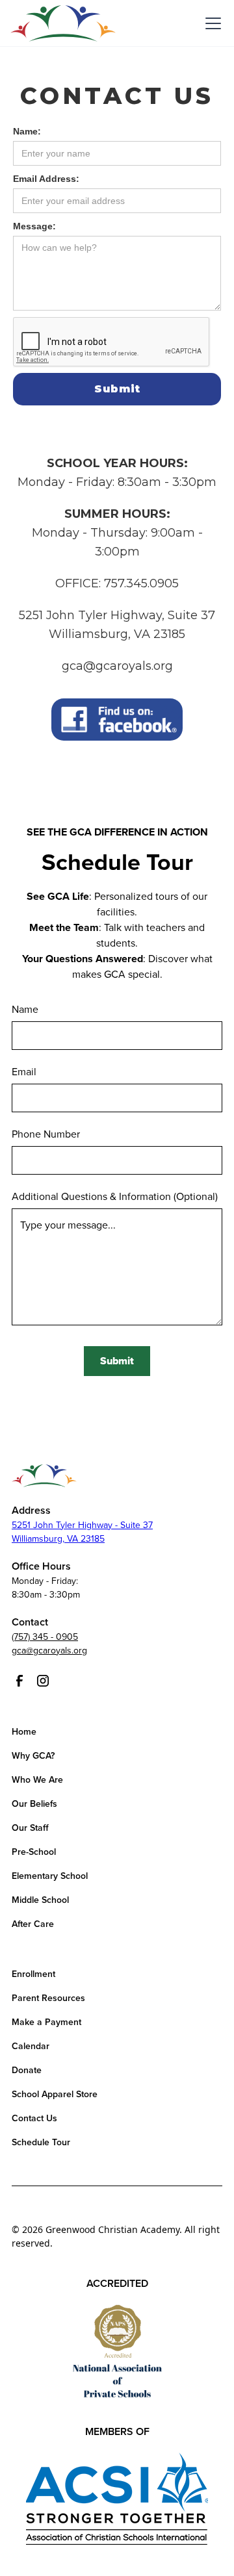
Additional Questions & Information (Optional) (115, 1197)
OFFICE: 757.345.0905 (117, 583)
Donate (27, 2070)
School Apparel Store (55, 2094)
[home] (63, 23)
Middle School (40, 1900)
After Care (33, 1924)
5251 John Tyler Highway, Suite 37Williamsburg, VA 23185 (117, 625)
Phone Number (46, 1134)
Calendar (31, 2046)
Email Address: (46, 179)
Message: (34, 226)
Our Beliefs (34, 1804)
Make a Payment (46, 2022)
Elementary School (50, 1876)
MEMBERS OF (117, 2431)
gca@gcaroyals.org (117, 666)
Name (25, 1010)
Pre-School (34, 1852)
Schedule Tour (41, 2142)
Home (24, 1732)
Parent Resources (48, 1998)
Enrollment (33, 1974)
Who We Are (37, 1780)
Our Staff (30, 1828)
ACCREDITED (117, 2283)
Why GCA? (33, 1756)
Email (24, 1072)
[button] (211, 23)
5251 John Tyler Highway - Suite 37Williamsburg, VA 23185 (82, 1532)
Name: (27, 131)
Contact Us (34, 2118)
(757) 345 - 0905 (45, 1637)
